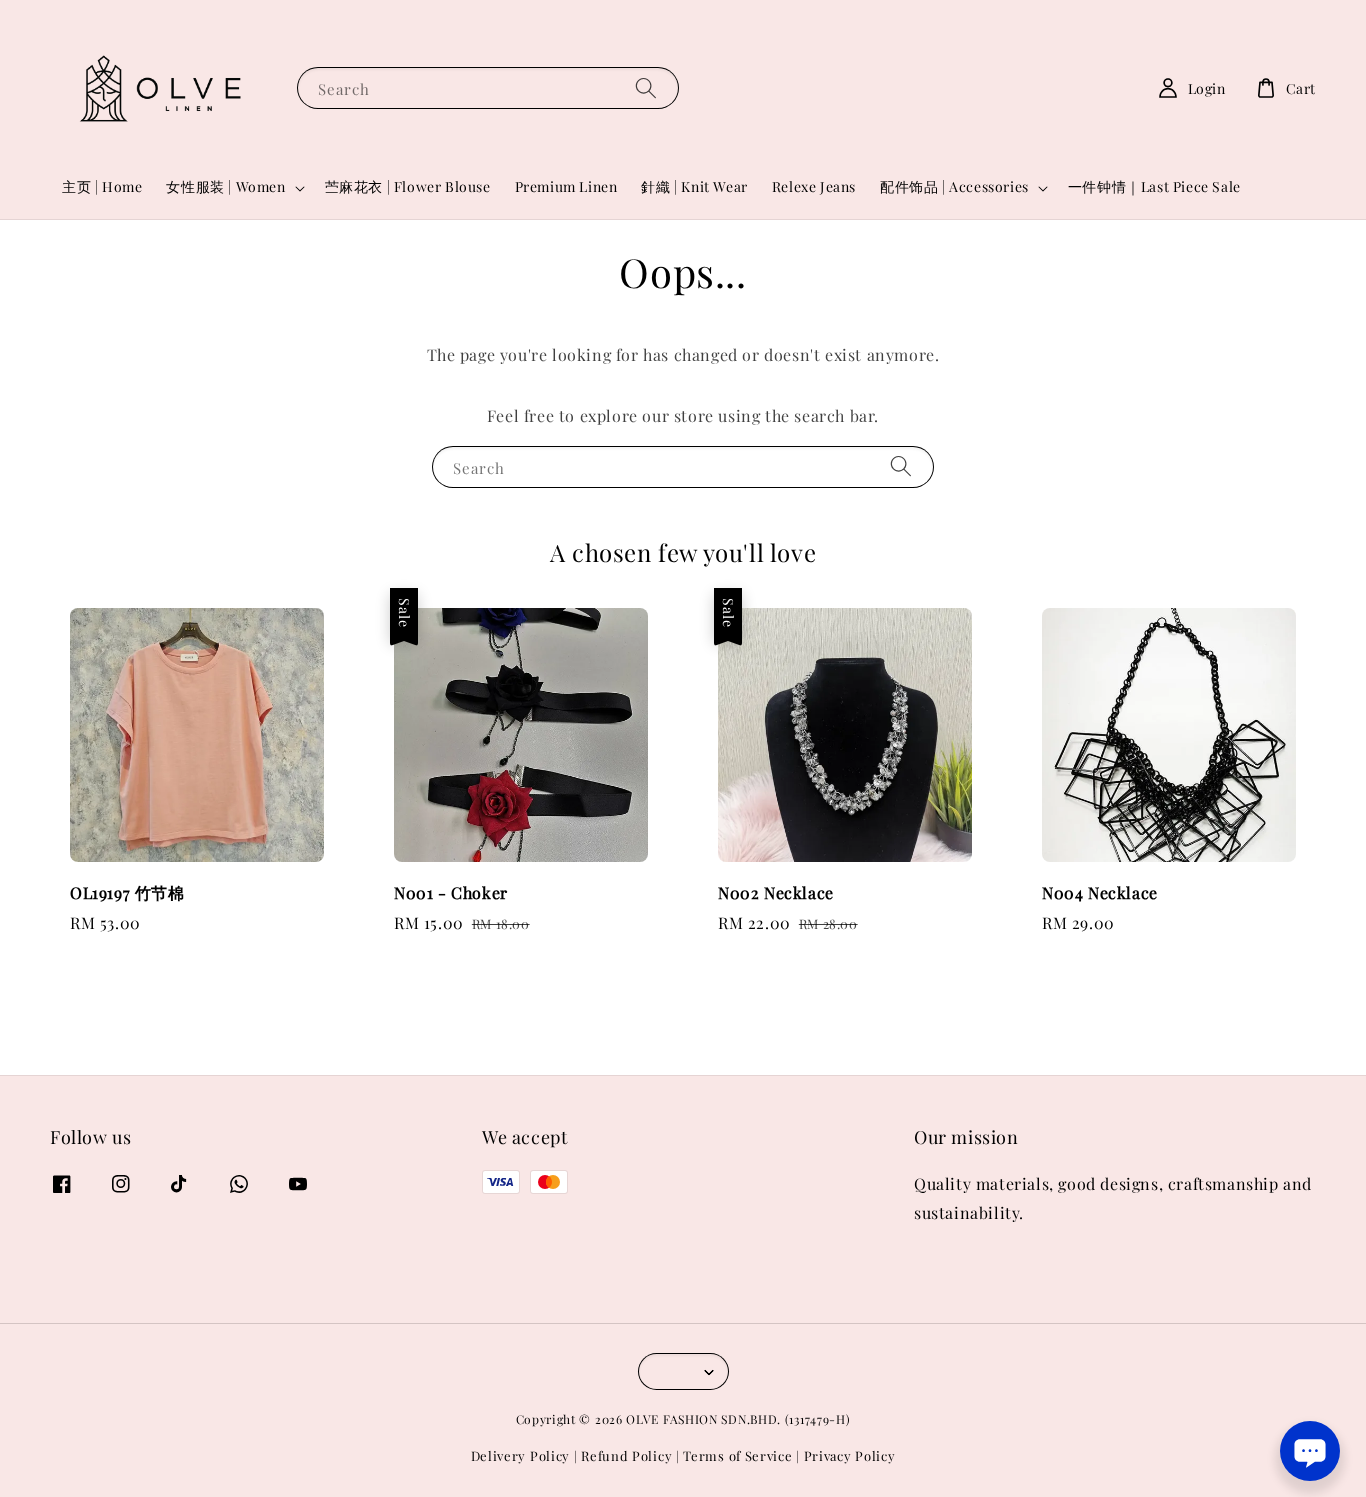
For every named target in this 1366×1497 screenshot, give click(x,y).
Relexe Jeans (814, 186)
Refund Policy (626, 1455)
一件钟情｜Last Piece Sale (1154, 186)
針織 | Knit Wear (694, 186)
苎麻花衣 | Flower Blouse (408, 186)
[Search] (646, 87)
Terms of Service (737, 1455)
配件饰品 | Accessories (954, 187)
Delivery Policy (521, 1455)
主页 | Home (102, 186)
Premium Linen (566, 186)
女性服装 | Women (225, 187)
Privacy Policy (850, 1455)
